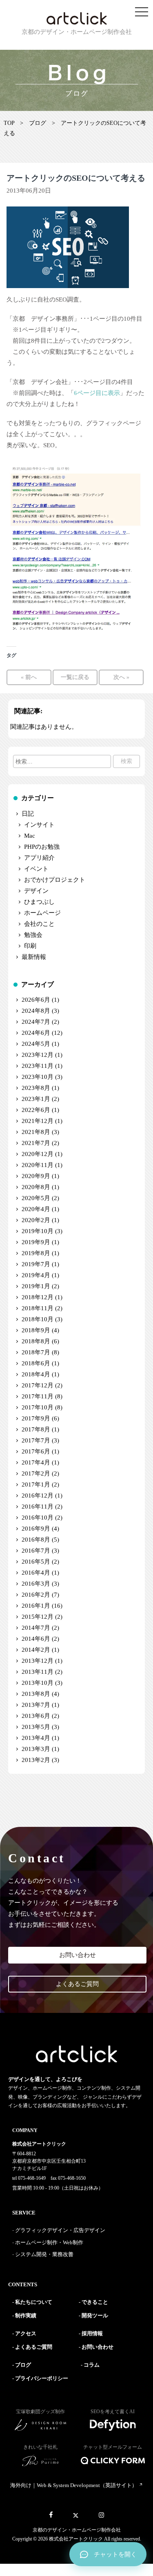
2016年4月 (36, 1573)
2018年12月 (38, 1297)
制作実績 (26, 2315)
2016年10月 (38, 1518)
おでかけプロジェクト (55, 880)
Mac (30, 836)
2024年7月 (36, 1022)
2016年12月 (38, 1495)
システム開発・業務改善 (44, 2254)
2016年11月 (38, 1507)
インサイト (39, 825)
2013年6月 (36, 1716)
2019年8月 (36, 1253)
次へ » (121, 677)
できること (95, 2302)
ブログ (38, 123)
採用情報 (92, 2333)
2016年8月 (36, 1540)
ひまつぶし (39, 902)
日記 (28, 814)
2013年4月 (36, 1738)
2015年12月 (38, 1617)
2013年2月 (36, 1760)
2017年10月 (38, 1407)
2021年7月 (36, 1143)
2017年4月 (36, 1462)
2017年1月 (36, 1484)
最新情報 (34, 957)
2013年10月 (38, 1683)
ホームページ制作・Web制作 (49, 2242)
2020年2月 (36, 1220)
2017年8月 (36, 1429)
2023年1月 (36, 1099)
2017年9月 (36, 1418)
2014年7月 (36, 1628)
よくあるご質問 (77, 1984)
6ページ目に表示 (97, 393)
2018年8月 (36, 1341)
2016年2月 (36, 1595)
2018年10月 (38, 1319)
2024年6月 (36, 1033)
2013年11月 (38, 1672)
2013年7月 (36, 1705)
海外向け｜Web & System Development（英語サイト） (74, 2485)
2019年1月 (36, 1286)
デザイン (36, 891)
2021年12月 (38, 1121)
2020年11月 (38, 1165)
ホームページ (42, 913)
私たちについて (34, 2302)
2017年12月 (38, 1385)
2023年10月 (38, 1077)
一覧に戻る (75, 677)
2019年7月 (36, 1264)
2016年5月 (36, 1562)
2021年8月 (36, 1132)
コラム (92, 2365)
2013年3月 (36, 1749)
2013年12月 (38, 1661)
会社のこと (39, 924)
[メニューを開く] (142, 12)
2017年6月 (36, 1451)
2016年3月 (36, 1584)
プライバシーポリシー (42, 2378)
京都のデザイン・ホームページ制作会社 (77, 2530)
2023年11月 (38, 1066)
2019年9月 (36, 1242)
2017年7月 (36, 1440)
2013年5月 (36, 1727)
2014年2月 (36, 1650)
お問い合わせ (78, 1955)
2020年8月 (36, 1187)
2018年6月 (36, 1363)
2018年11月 (38, 1308)
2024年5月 (36, 1044)
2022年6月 (36, 1110)
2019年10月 (38, 1231)
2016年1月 (36, 1606)
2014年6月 (36, 1639)
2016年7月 (36, 1551)
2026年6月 (36, 1000)
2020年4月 (36, 1209)
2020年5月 (36, 1198)
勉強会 (33, 935)
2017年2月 (36, 1473)
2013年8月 (36, 1694)
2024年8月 (36, 1011)
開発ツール (95, 2315)
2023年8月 (36, 1088)
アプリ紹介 (39, 858)
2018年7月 (36, 1352)
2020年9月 (36, 1176)
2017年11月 (38, 1396)
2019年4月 (36, 1275)
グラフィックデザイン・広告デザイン (60, 2230)
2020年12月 (38, 1154)
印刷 (30, 946)
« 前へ (29, 677)
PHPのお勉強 (42, 847)
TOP (9, 123)
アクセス (26, 2333)
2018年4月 (36, 1374)
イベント (36, 869)
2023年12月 (38, 1055)
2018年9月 (36, 1330)
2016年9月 (36, 1529)
